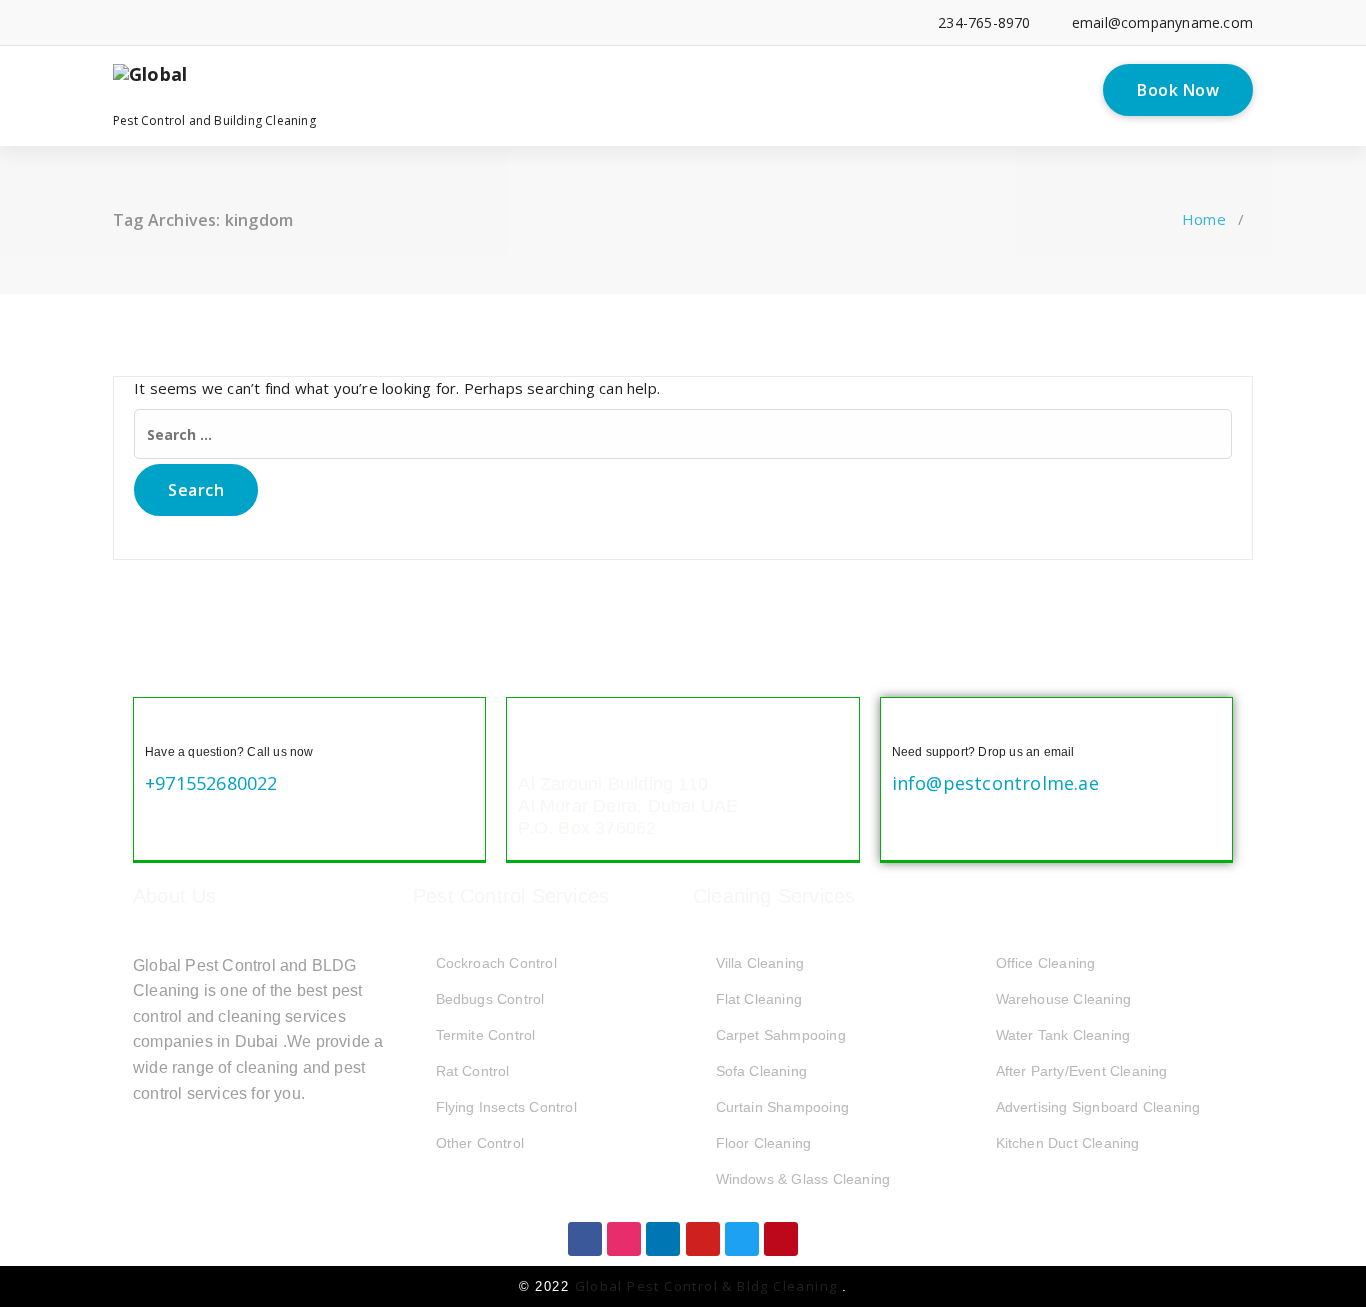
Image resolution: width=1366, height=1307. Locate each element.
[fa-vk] (392, 22)
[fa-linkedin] (148, 22)
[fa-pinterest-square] (422, 22)
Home (1204, 219)
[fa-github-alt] (300, 22)
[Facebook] (585, 1239)
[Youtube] (703, 1239)
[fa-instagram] (240, 22)
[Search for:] (683, 434)
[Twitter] (742, 1239)
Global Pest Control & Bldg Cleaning (708, 1286)
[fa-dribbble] (270, 22)
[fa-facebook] (118, 22)
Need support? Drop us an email (983, 752)
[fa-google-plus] (209, 22)
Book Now (1178, 90)
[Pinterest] (781, 1239)
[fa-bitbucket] (331, 22)
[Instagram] (624, 1239)
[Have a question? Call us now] (161, 725)
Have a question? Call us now (229, 752)
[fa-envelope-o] (361, 22)
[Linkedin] (663, 1239)
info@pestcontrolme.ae (995, 783)
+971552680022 (211, 783)
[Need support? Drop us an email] (908, 725)
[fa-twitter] (179, 22)
